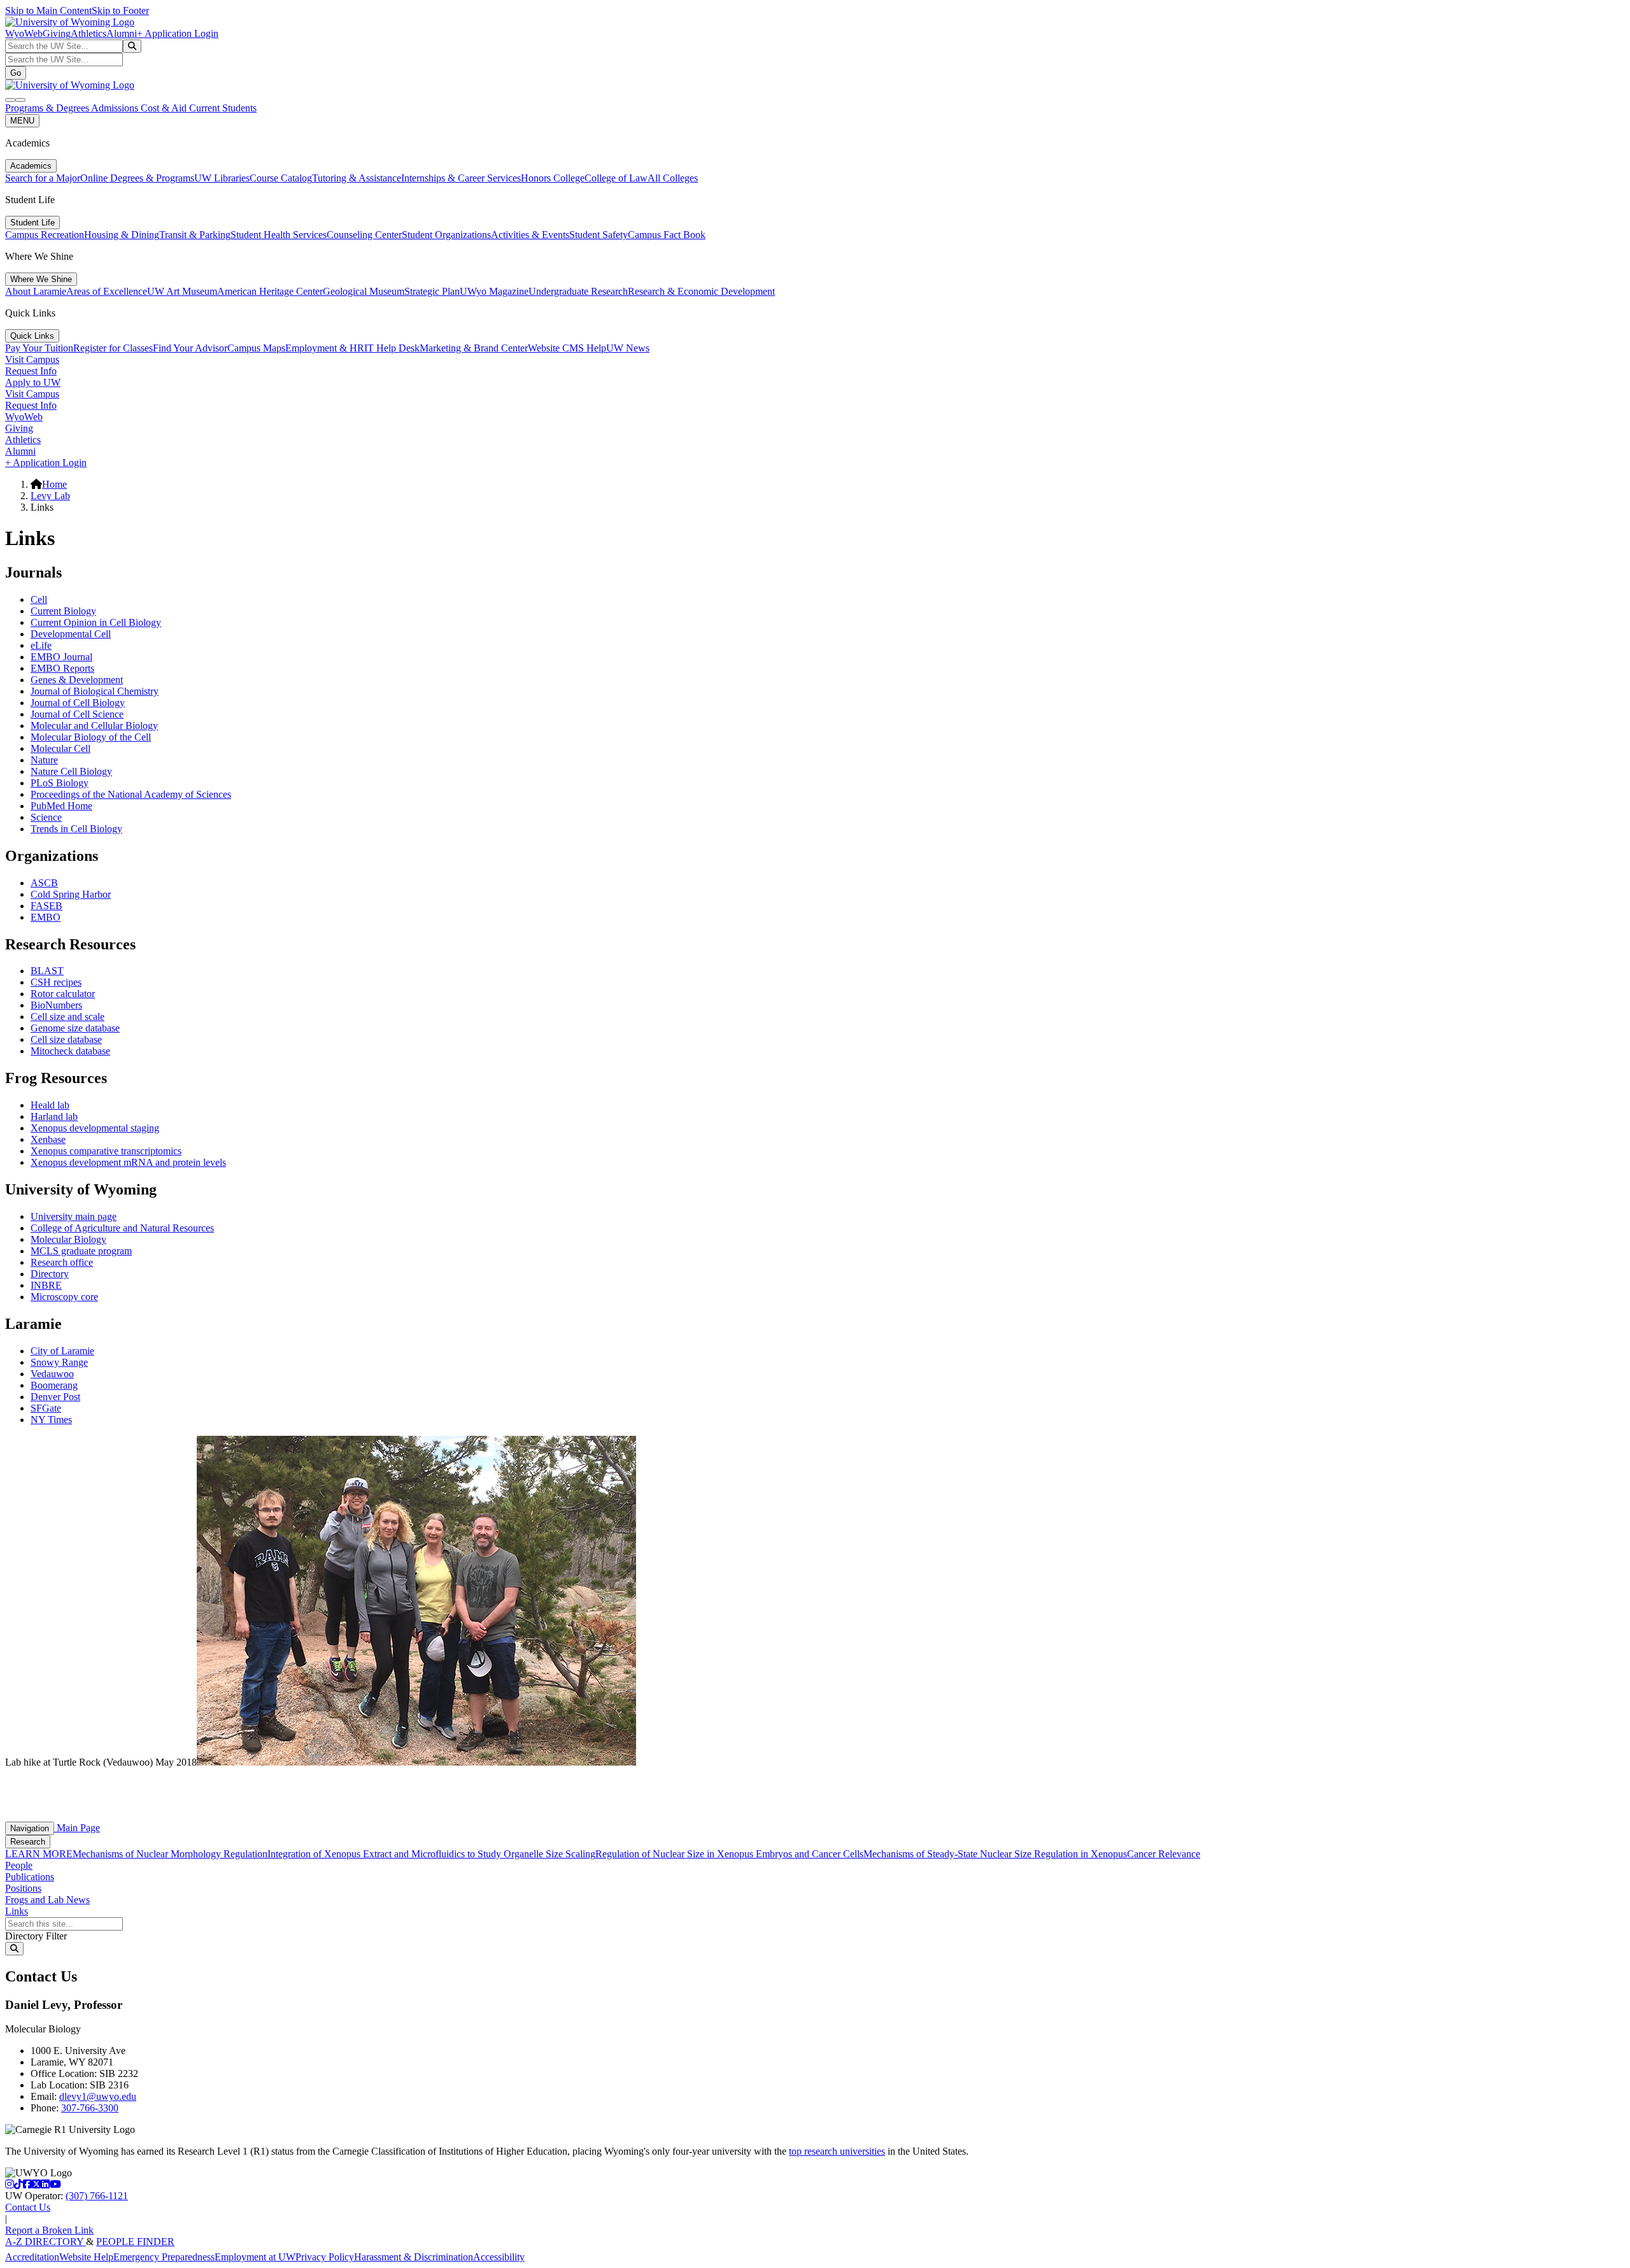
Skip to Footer (120, 11)
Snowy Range (59, 1362)
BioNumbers (56, 1005)
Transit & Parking (195, 235)
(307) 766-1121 (97, 2196)
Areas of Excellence (107, 291)
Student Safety (599, 235)
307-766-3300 (90, 2108)
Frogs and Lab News (47, 1900)
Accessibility (499, 2257)
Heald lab (50, 1105)
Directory (50, 1274)
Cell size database (66, 1039)
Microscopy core (64, 1297)
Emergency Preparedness (164, 2257)
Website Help (86, 2257)
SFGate (46, 1408)
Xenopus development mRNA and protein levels (128, 1162)
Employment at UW (255, 2257)
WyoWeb (24, 33)
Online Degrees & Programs (137, 178)
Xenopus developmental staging (95, 1128)
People (19, 1865)
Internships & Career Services (461, 178)
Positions (23, 1888)
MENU (22, 121)
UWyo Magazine (494, 291)
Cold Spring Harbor (71, 894)
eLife (41, 645)
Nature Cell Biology (71, 771)
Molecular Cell (60, 748)
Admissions (116, 108)
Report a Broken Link (49, 2230)
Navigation (30, 1828)
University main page (74, 1216)
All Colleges (673, 178)
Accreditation (32, 2257)
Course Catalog (281, 178)
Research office (62, 1262)
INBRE (46, 1285)
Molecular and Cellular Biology (94, 726)
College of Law (616, 178)
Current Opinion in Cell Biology (96, 622)
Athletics (89, 33)
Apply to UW (33, 382)
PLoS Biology (60, 783)
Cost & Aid (165, 108)
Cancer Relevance (1164, 1854)
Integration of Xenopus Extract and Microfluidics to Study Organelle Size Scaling (431, 1854)
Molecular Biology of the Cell (91, 737)
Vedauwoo (52, 1374)
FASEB (46, 906)
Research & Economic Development (701, 291)
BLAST (47, 971)
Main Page (77, 1828)
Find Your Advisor (190, 348)
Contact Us (28, 2207)
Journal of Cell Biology (78, 703)
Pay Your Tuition (39, 348)
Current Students (223, 108)
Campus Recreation (45, 235)
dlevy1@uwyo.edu (98, 2096)
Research (28, 1842)
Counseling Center (364, 235)
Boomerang (54, 1385)
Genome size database (75, 1028)
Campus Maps (256, 348)
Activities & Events (530, 235)
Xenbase (48, 1139)
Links (17, 1911)
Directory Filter (36, 1936)
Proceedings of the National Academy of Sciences (131, 794)
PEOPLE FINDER (135, 2242)
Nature (44, 760)
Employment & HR (325, 348)
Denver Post (55, 1397)
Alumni (122, 33)
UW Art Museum (182, 291)
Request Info (31, 371)
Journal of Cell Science (77, 714)
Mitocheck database (70, 1051)
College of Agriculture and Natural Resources (122, 1228)
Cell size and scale (67, 1017)
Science (46, 817)
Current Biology (63, 611)
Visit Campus (32, 359)
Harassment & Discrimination (414, 2257)
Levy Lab (50, 496)
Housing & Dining (122, 235)
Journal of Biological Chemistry (95, 691)
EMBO (46, 917)
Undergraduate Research (578, 291)
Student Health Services (279, 235)
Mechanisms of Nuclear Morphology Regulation (170, 1854)
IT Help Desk (392, 348)
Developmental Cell (71, 634)
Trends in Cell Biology (76, 829)
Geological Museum (364, 291)
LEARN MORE (39, 1854)
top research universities (837, 2151)
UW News (628, 348)
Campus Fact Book (667, 235)
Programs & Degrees (48, 108)
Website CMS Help (567, 348)
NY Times (51, 1420)
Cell (39, 599)
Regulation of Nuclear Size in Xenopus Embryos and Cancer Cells (729, 1854)
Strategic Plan (432, 291)
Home (54, 484)
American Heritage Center (270, 291)
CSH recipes (56, 982)
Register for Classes (113, 348)
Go (16, 73)
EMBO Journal (61, 657)
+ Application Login (178, 33)
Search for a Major (43, 178)
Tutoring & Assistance (357, 178)
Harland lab (54, 1116)
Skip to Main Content (48, 11)
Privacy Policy (325, 2257)
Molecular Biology (68, 1239)
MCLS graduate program (81, 1251)
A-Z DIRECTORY (46, 2242)
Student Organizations (446, 235)
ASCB (44, 883)
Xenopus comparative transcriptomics (106, 1151)
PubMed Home (61, 806)
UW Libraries (222, 178)
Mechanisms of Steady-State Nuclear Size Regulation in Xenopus (995, 1854)
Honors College (553, 178)
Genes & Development (77, 680)
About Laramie (36, 291)
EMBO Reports (62, 668)
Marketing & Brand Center (474, 348)
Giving (57, 33)
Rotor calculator (63, 994)
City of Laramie (62, 1351)
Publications (30, 1877)
